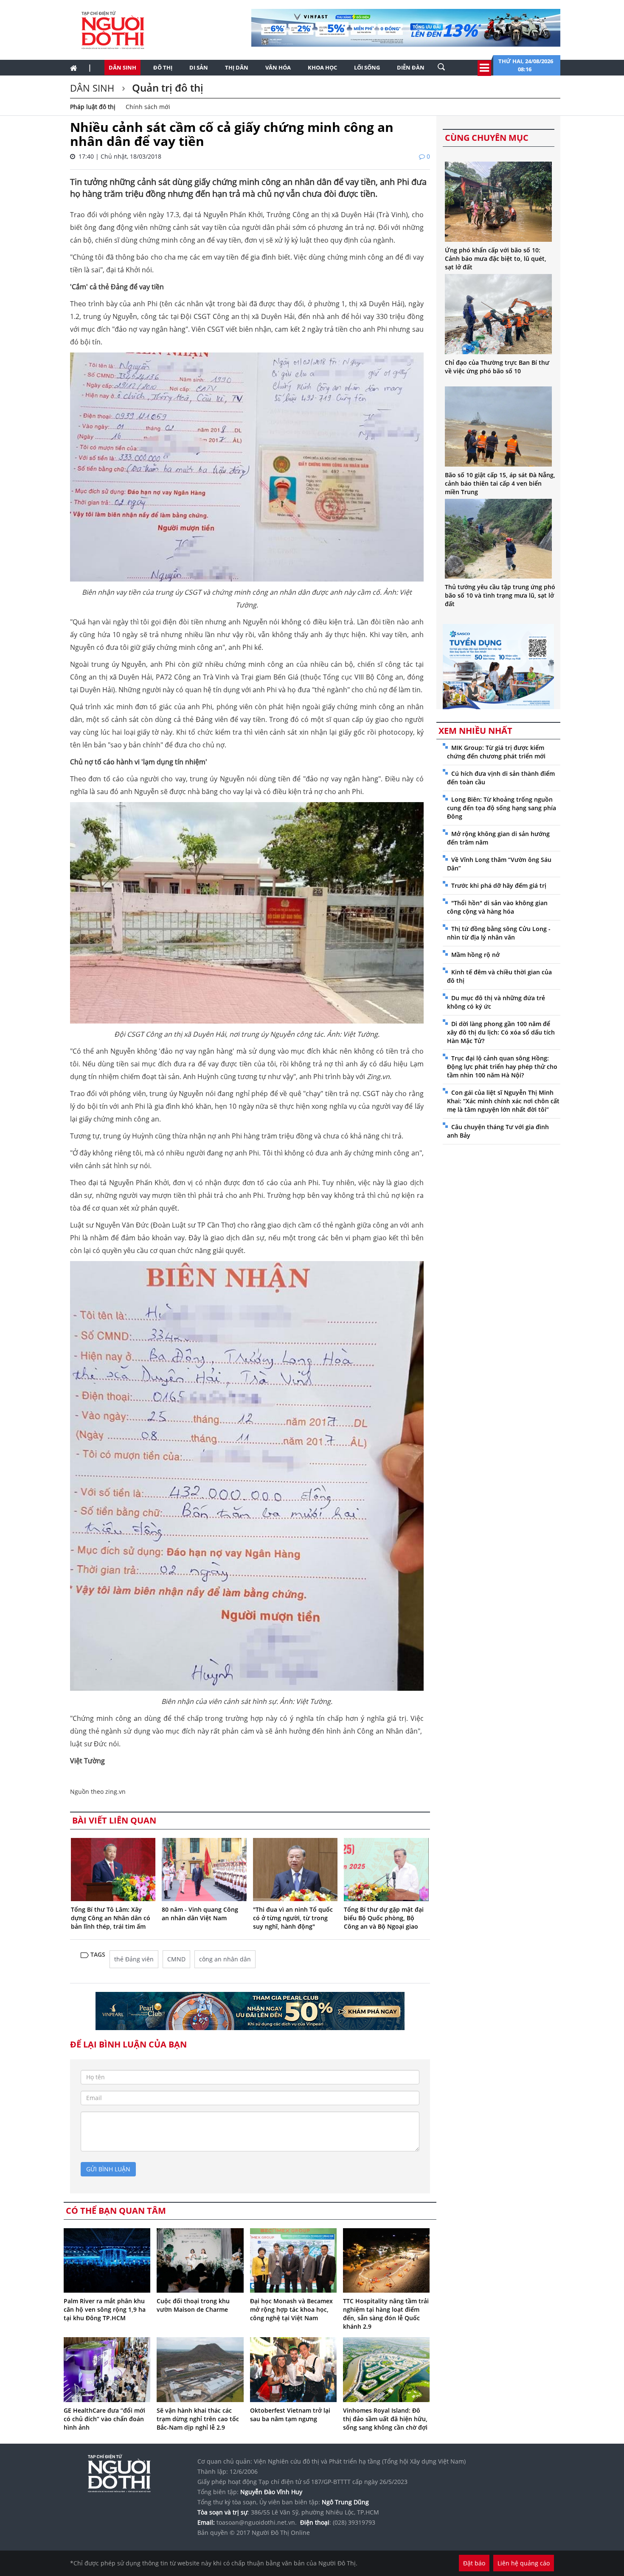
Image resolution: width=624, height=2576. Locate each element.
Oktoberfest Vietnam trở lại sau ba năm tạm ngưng (290, 2415)
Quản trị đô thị (166, 88)
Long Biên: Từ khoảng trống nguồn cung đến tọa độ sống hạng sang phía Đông (502, 808)
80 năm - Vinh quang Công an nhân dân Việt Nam (200, 1914)
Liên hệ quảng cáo (524, 2563)
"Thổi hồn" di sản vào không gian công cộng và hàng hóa (497, 907)
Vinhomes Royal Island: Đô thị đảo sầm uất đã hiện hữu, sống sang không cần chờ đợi (385, 2419)
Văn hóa (278, 67)
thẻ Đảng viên (134, 1959)
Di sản (199, 67)
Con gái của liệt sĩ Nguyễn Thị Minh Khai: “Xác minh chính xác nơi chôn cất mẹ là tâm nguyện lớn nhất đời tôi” (503, 1101)
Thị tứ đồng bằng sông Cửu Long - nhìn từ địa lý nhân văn (499, 933)
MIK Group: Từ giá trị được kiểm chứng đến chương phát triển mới (496, 752)
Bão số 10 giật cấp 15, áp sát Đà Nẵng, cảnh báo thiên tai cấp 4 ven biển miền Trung (500, 483)
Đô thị (163, 67)
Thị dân (237, 67)
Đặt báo (474, 2563)
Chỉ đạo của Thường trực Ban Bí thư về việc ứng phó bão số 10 (497, 367)
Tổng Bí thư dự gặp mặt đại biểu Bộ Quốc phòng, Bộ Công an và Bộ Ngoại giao (384, 1918)
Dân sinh (122, 67)
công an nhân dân (225, 1959)
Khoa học (322, 67)
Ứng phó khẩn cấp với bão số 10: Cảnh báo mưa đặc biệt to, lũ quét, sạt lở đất (496, 259)
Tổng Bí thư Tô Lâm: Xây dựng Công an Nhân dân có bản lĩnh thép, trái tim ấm (111, 1918)
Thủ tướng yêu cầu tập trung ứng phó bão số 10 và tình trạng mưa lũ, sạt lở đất (500, 595)
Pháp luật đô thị (93, 107)
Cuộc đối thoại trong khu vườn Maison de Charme (193, 2305)
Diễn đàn (411, 67)
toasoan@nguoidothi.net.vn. (257, 2522)
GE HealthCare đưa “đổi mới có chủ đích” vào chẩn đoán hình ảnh (104, 2419)
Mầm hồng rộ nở (475, 955)
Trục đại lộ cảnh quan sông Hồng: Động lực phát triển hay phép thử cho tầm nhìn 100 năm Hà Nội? (502, 1067)
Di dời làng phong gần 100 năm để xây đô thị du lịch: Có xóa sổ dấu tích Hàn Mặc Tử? (501, 1032)
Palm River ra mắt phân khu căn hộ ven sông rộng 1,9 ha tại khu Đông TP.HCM (105, 2309)
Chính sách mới (148, 107)
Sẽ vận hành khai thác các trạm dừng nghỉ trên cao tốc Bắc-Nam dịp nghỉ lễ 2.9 (198, 2419)
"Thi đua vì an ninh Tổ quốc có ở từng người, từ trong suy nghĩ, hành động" (293, 1918)
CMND (176, 1959)
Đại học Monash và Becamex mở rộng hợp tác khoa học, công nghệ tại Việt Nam (291, 2309)
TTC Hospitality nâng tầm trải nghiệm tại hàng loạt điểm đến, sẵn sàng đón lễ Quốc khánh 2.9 (386, 2314)
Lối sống (367, 67)
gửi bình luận (108, 2169)
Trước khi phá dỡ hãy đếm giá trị (499, 885)
